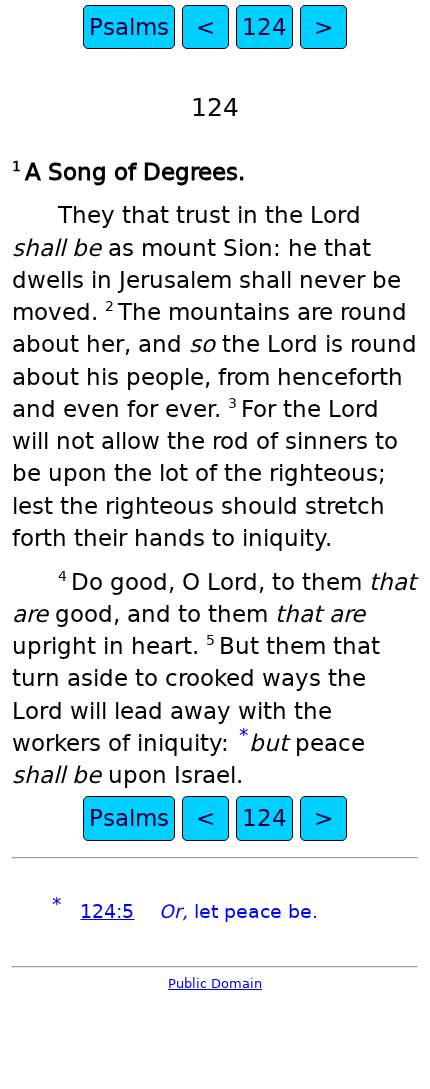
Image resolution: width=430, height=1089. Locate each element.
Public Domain (215, 983)
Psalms (129, 27)
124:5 (107, 911)
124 (264, 27)
